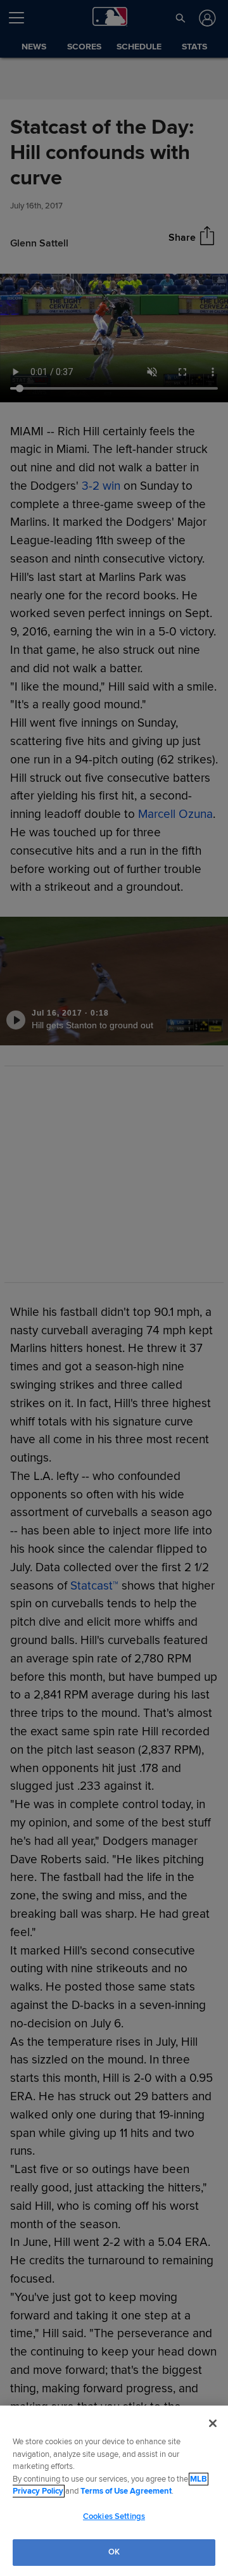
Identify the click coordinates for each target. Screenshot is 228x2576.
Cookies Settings (114, 2516)
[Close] (213, 2423)
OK (114, 2552)
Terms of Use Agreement (126, 2491)
